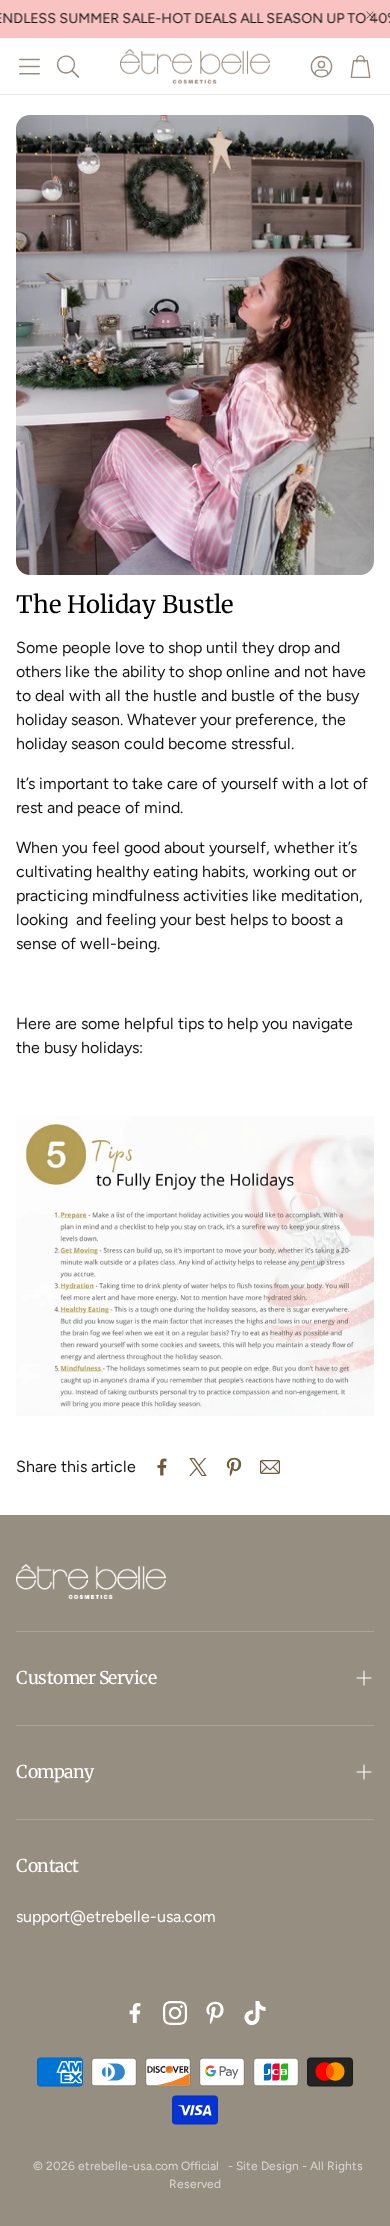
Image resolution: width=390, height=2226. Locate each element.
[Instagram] (175, 2013)
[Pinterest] (215, 2013)
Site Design (267, 2166)
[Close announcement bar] (370, 15)
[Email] (270, 1467)
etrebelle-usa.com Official (148, 2166)
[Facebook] (135, 2013)
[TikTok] (255, 2013)
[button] (29, 66)
